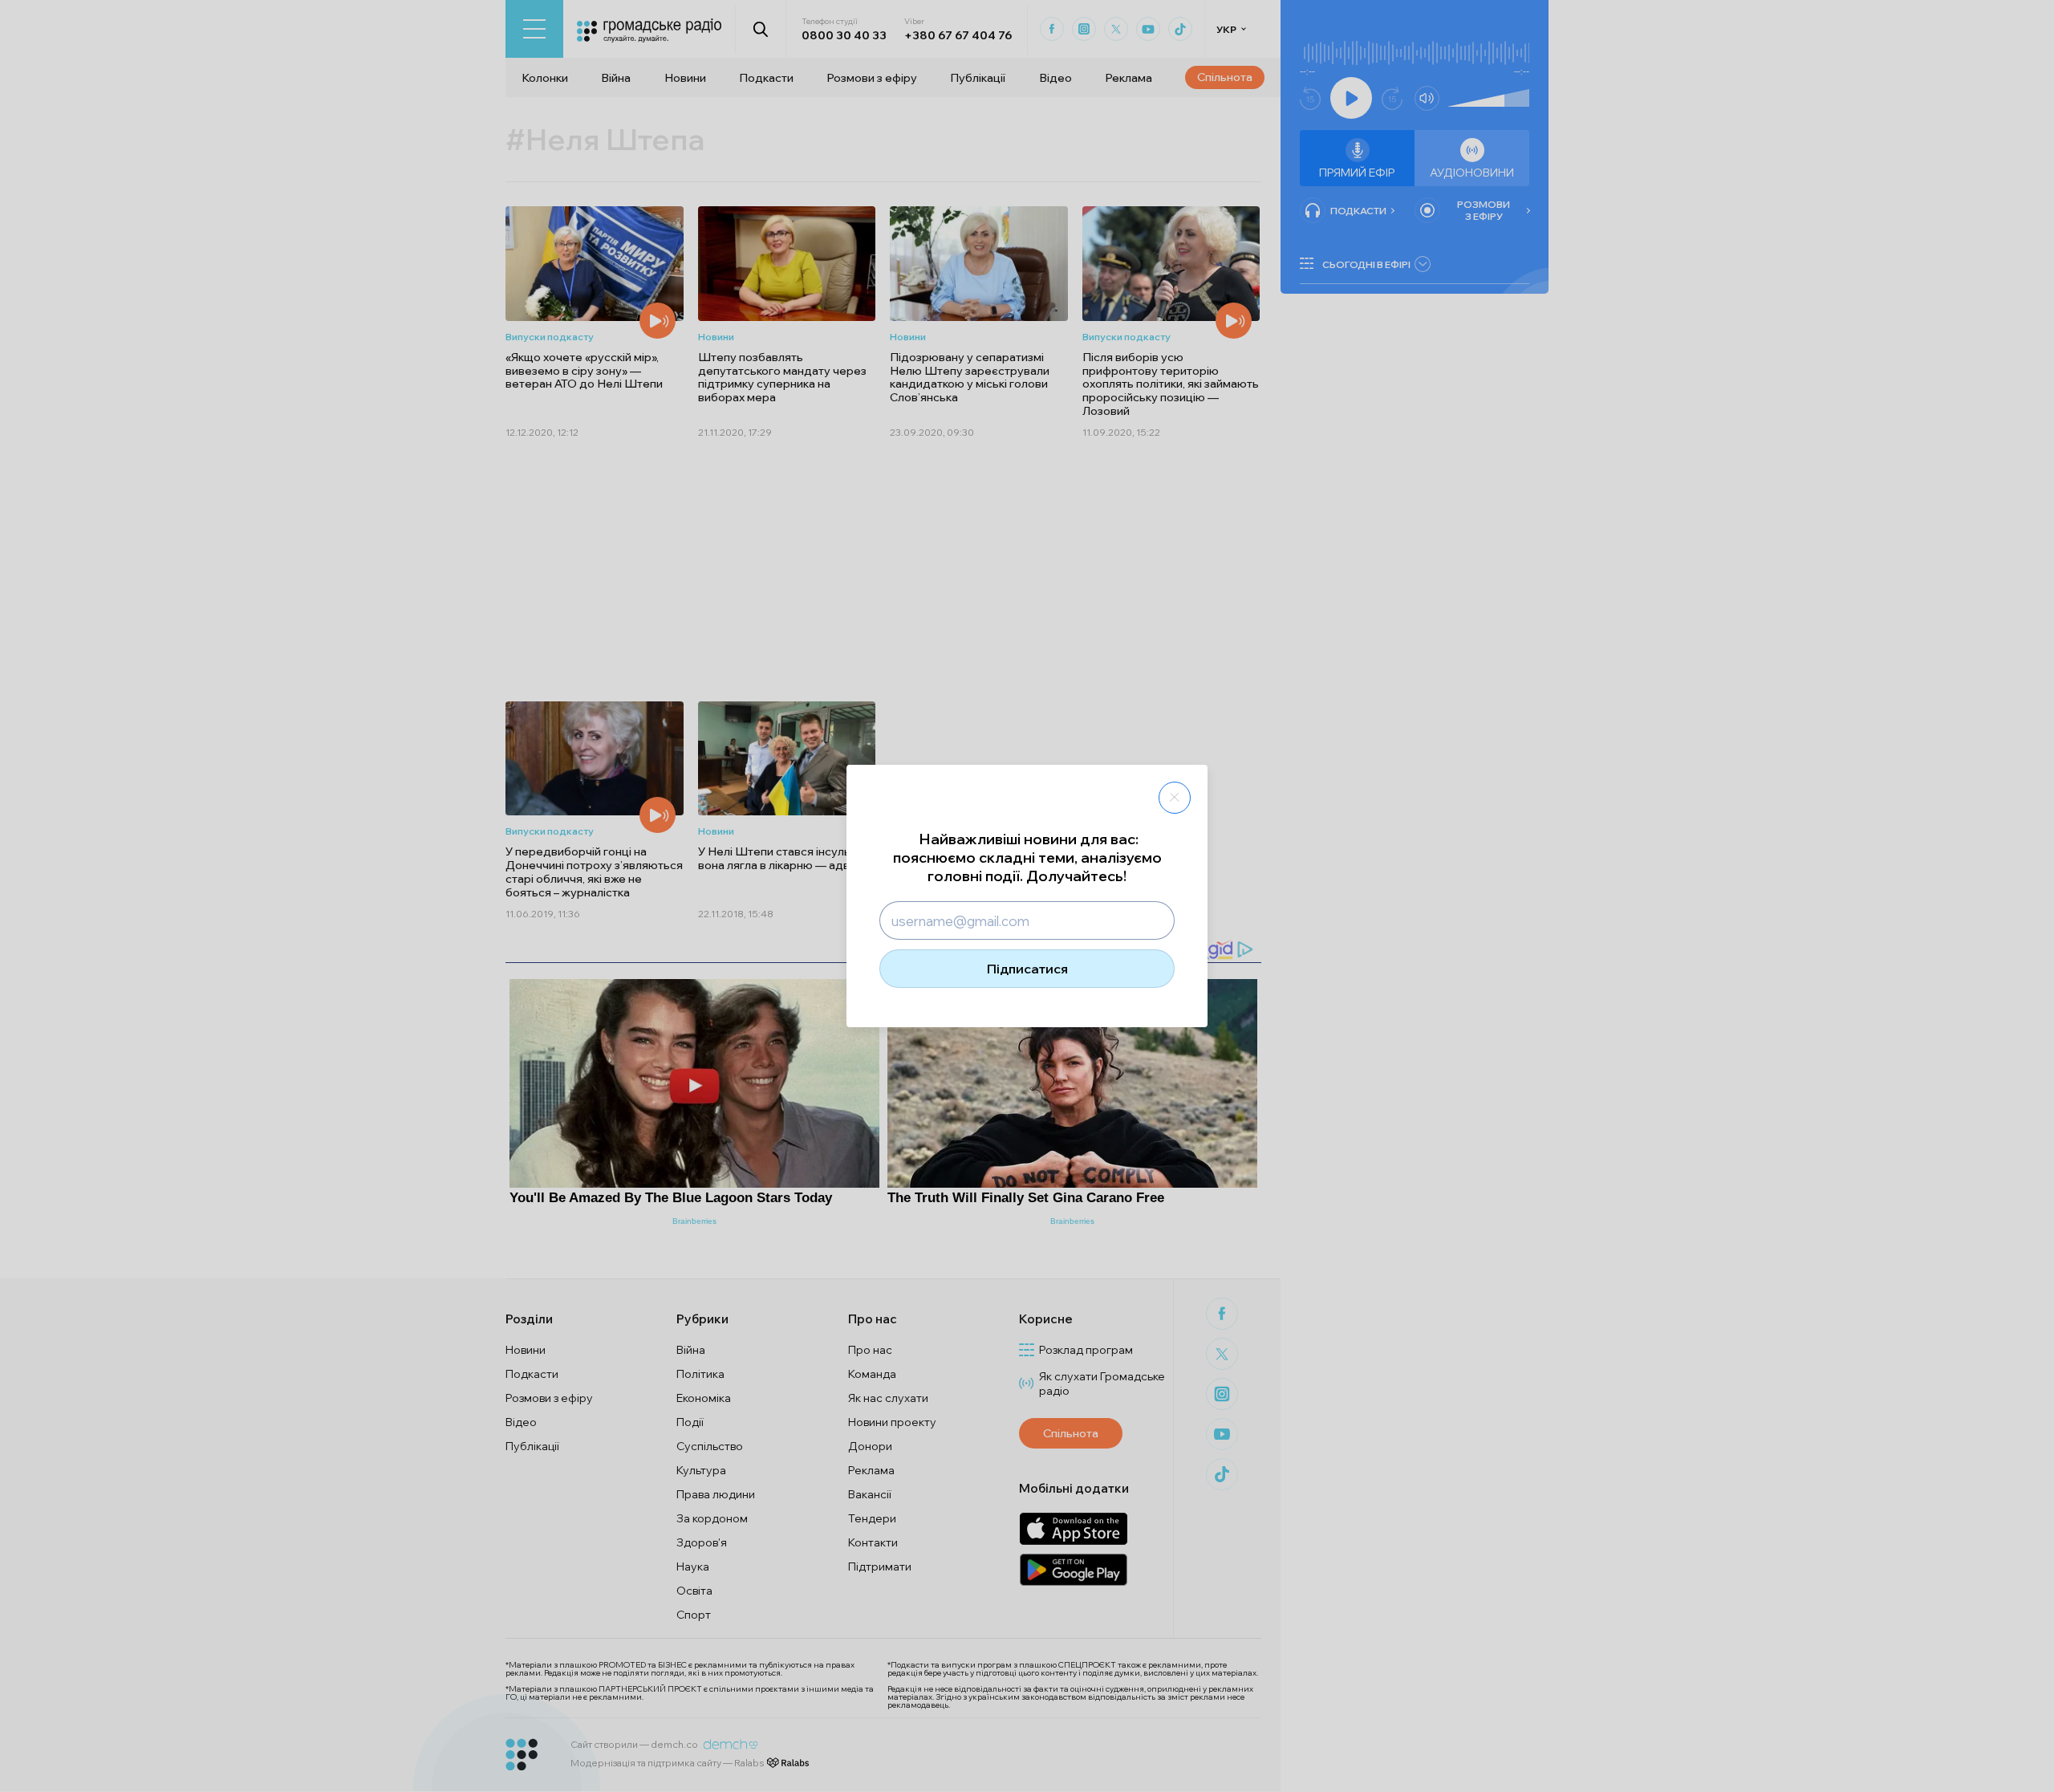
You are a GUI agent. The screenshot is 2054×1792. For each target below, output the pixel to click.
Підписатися (1027, 969)
